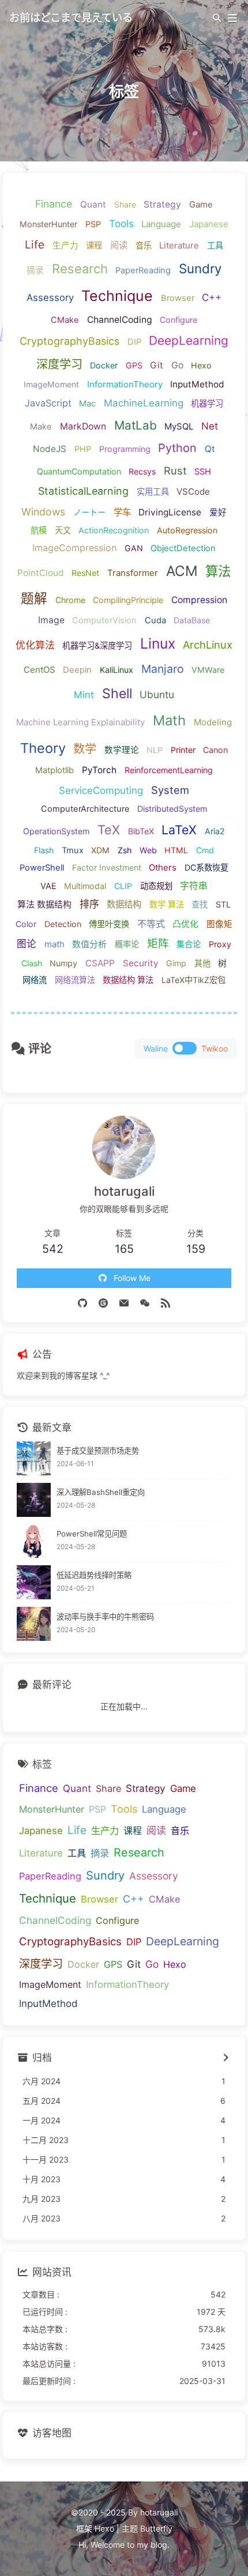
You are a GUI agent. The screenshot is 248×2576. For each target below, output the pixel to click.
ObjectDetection (183, 548)
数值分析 (89, 944)
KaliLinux (117, 670)
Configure (179, 320)
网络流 (35, 980)
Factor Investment (107, 867)
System (170, 790)
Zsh (125, 850)
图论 (27, 944)
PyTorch (99, 770)
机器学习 (207, 403)
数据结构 (124, 904)
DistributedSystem (172, 809)
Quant (93, 204)
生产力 (65, 246)
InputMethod (197, 384)
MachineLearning (144, 403)
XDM (100, 850)
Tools (121, 223)
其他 (202, 963)
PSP (93, 224)
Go (177, 365)
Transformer (133, 573)
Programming (125, 449)
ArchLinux (208, 645)
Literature (179, 245)
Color (26, 924)
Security (141, 963)
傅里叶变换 (109, 924)
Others (163, 867)
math (55, 944)
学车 (122, 512)
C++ (212, 297)
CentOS (40, 670)
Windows (43, 512)
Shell (117, 694)
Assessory (50, 297)
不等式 (151, 924)
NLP (155, 750)
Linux (158, 643)
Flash (44, 850)
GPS (134, 365)
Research (80, 269)
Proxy (220, 944)
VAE (48, 886)
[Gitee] (103, 1302)
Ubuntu (157, 694)
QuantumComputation (79, 471)
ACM (182, 571)
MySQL (179, 426)
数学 (85, 749)
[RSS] (166, 1302)
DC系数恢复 (206, 867)
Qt (210, 449)
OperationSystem (56, 831)
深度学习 (59, 364)
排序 (89, 904)
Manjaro (163, 669)
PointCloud (41, 573)
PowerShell (42, 868)
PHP (83, 449)
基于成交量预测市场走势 (98, 1451)
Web (148, 850)
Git (157, 365)
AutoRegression (187, 530)
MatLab (136, 425)
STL (223, 904)
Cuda (155, 620)
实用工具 (153, 492)
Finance (54, 204)
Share (125, 204)
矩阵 (158, 944)
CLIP (123, 886)
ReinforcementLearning (169, 770)
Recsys (142, 471)
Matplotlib (55, 770)
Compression (199, 600)
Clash (32, 963)
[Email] (124, 1302)
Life (35, 245)
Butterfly (156, 2528)
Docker (104, 365)
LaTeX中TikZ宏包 (193, 980)
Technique (117, 296)
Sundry (200, 268)
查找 (200, 904)
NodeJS (50, 449)
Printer (183, 750)
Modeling (213, 722)
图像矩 (219, 924)
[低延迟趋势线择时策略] (34, 1582)
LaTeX (179, 830)
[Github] (82, 1302)
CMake (65, 320)
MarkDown (83, 426)
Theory (43, 748)
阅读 (119, 245)
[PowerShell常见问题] (34, 1541)
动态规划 (156, 886)
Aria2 (215, 831)
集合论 (189, 944)
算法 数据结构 (44, 904)
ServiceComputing (101, 790)
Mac (87, 404)
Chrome (70, 600)
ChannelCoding (120, 320)
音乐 (144, 245)
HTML (176, 850)
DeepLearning (189, 340)
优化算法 (35, 645)
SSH (203, 472)
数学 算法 (167, 904)
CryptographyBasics (69, 341)
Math (169, 720)
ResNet (85, 573)
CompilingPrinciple (128, 600)
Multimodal (85, 886)
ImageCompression (74, 548)
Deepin (77, 670)
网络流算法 (75, 980)
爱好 (218, 513)
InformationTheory (125, 384)
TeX (109, 830)
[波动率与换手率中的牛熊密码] (34, 1624)
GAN (134, 548)
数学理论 (122, 750)
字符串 (194, 886)
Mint (84, 695)
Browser (178, 298)
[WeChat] (145, 1302)
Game (201, 204)
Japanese (209, 224)
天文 (63, 530)
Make (41, 427)
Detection (63, 924)
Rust (175, 470)
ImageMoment (51, 384)
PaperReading (143, 270)
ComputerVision (104, 620)
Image (51, 620)
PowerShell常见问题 (92, 1534)
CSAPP (100, 963)
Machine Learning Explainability (80, 722)
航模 (39, 530)
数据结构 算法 (128, 980)
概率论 (127, 944)
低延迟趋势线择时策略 (94, 1575)
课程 (94, 245)
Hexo (201, 365)
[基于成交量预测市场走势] (34, 1458)
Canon (215, 750)
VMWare (208, 670)
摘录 (35, 270)
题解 (34, 598)
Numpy (63, 963)
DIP (134, 342)
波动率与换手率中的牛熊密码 (105, 1617)
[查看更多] (225, 2058)
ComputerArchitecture (85, 809)
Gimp (176, 963)
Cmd (205, 850)
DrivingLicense (170, 512)
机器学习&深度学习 (97, 645)
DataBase (192, 620)
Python (177, 448)
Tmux (73, 850)
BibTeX (141, 831)
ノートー (89, 512)
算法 (218, 571)
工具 (215, 245)
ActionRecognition (114, 530)
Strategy (162, 204)
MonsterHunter (48, 224)
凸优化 (185, 924)
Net (210, 426)
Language (161, 224)
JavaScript (48, 403)
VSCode (193, 492)
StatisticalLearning (83, 491)
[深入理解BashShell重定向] (34, 1500)
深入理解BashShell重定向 (101, 1492)
